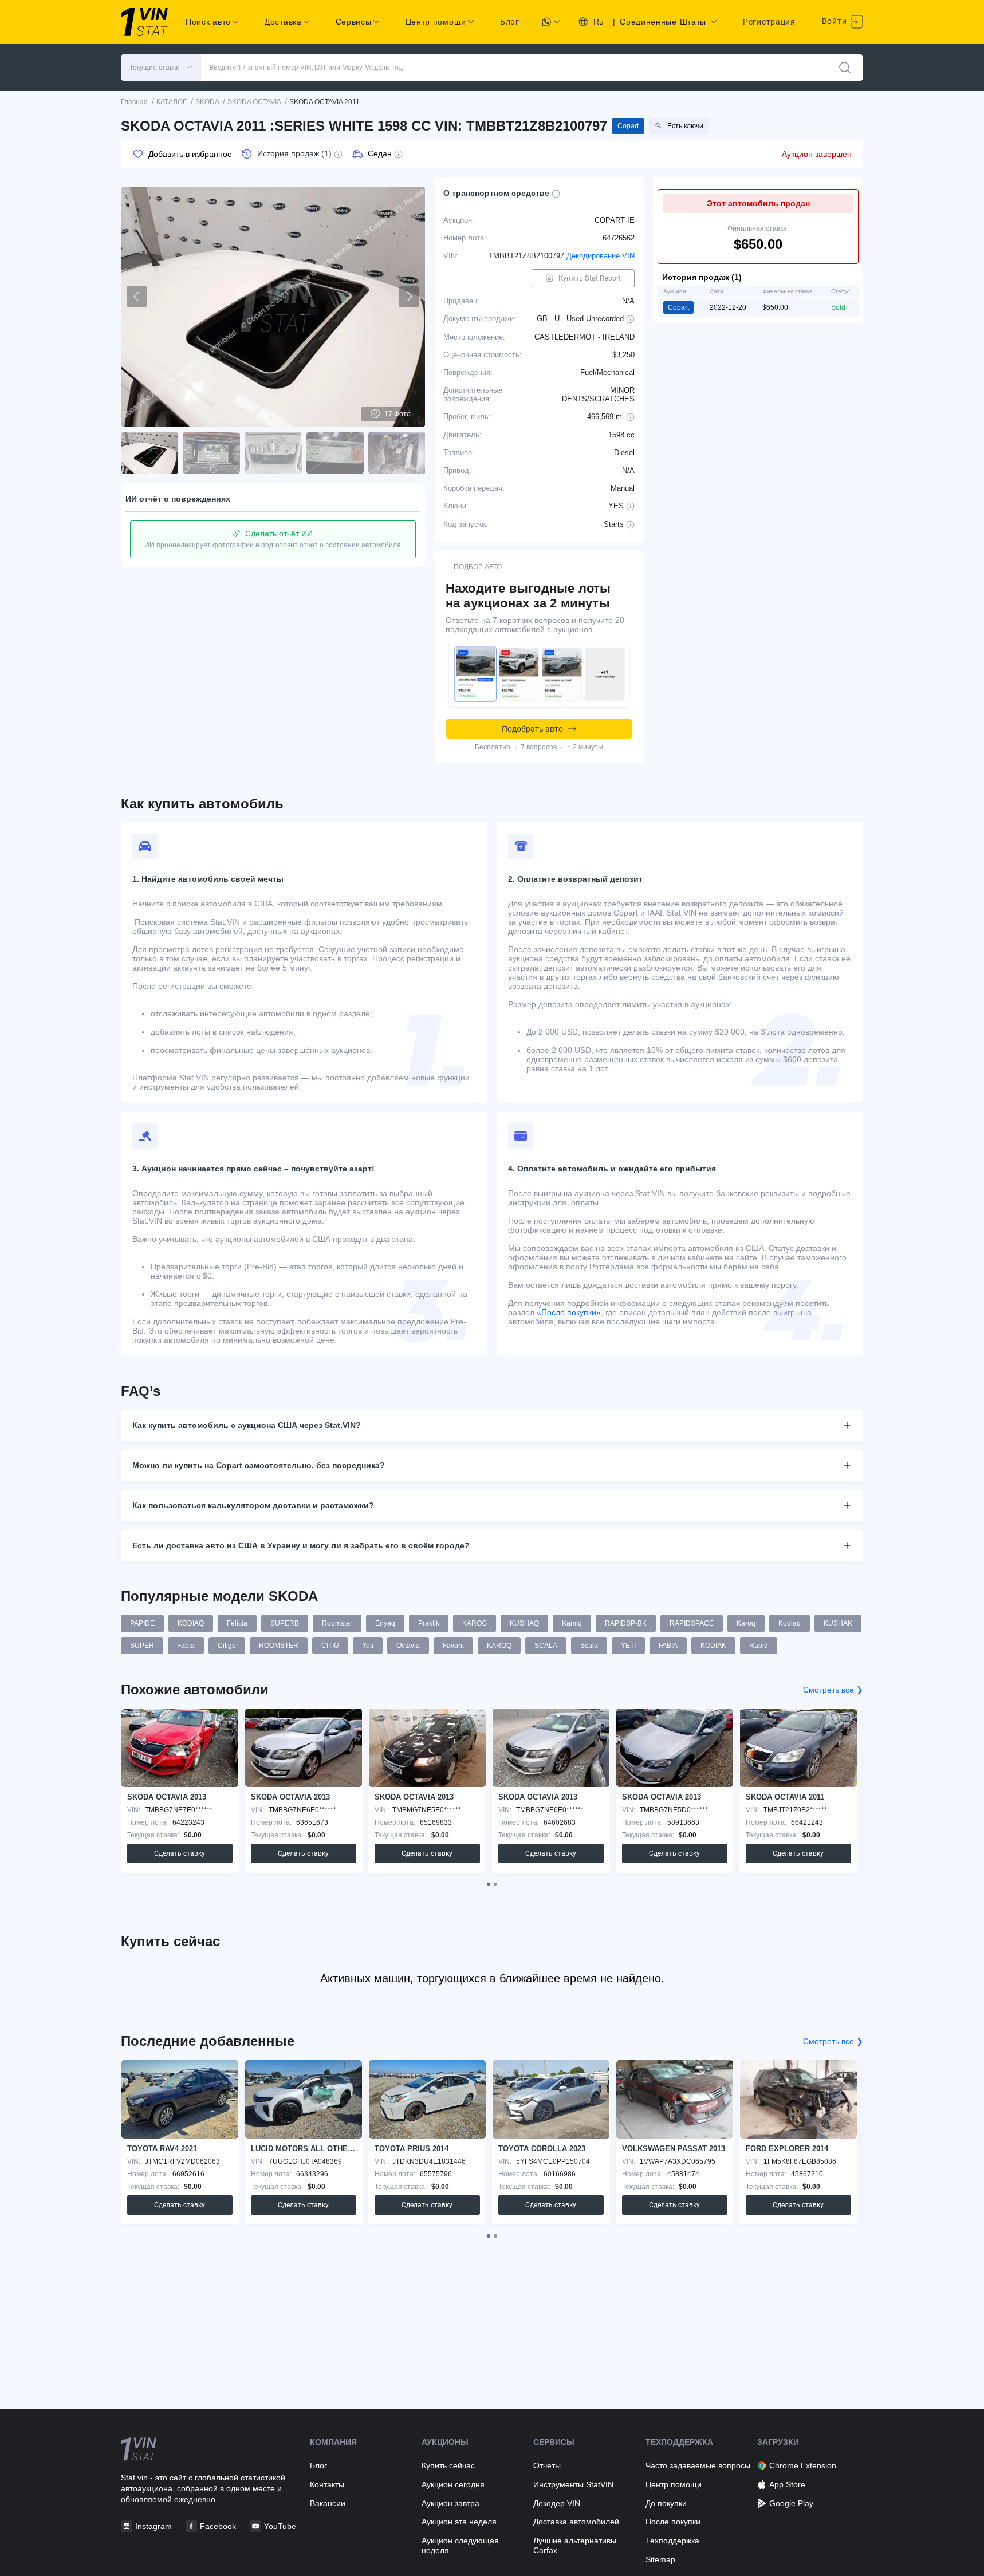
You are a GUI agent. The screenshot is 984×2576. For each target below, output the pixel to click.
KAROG (475, 1623)
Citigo (227, 1646)
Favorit (453, 1646)
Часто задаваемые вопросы (698, 2465)
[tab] (489, 1884)
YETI (628, 1646)
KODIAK (713, 1646)
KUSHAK (838, 1623)
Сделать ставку (180, 1853)
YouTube (280, 2526)
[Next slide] (409, 297)
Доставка (283, 22)
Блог (510, 22)
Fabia (186, 1646)
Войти (835, 21)
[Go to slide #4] (335, 453)
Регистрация (769, 22)
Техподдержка (672, 2541)
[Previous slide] (137, 297)
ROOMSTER (279, 1646)
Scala (589, 1646)
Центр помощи (674, 2484)
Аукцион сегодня (453, 2484)
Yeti (368, 1646)
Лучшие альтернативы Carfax (575, 2545)
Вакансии (328, 2503)
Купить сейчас (448, 2465)
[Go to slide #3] (273, 453)
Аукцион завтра (450, 2503)
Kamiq (572, 1623)
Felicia (237, 1623)
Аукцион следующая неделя (460, 2545)
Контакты (327, 2484)
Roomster (337, 1623)
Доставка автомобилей (576, 2522)
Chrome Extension (803, 2465)
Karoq (746, 1623)
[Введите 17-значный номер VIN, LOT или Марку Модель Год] (845, 68)
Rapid (759, 1646)
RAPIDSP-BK (626, 1623)
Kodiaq (790, 1623)
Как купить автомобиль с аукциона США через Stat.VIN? (247, 1425)
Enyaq (385, 1623)
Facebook (218, 2526)
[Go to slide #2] (211, 453)
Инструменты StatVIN (573, 2484)
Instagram (153, 2526)
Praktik (429, 1623)
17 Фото (397, 414)
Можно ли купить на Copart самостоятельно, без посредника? (259, 1465)
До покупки (666, 2503)
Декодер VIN (557, 2503)
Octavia (408, 1646)
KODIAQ (191, 1623)
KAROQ (499, 1646)
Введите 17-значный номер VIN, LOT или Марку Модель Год (306, 68)
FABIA (668, 1646)
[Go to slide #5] (397, 453)
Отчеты (547, 2465)
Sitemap (660, 2559)
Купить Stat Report (590, 278)
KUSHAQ (524, 1623)
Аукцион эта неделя (459, 2522)
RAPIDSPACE (692, 1623)
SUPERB (285, 1623)
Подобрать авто (532, 729)
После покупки (673, 2522)
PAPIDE (142, 1623)
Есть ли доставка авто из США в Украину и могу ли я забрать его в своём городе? (301, 1545)
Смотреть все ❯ (833, 1690)
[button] (161, 68)
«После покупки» (569, 1312)
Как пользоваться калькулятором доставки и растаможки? (253, 1505)
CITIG (330, 1646)
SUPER (142, 1646)
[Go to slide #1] (149, 453)
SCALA (546, 1646)
